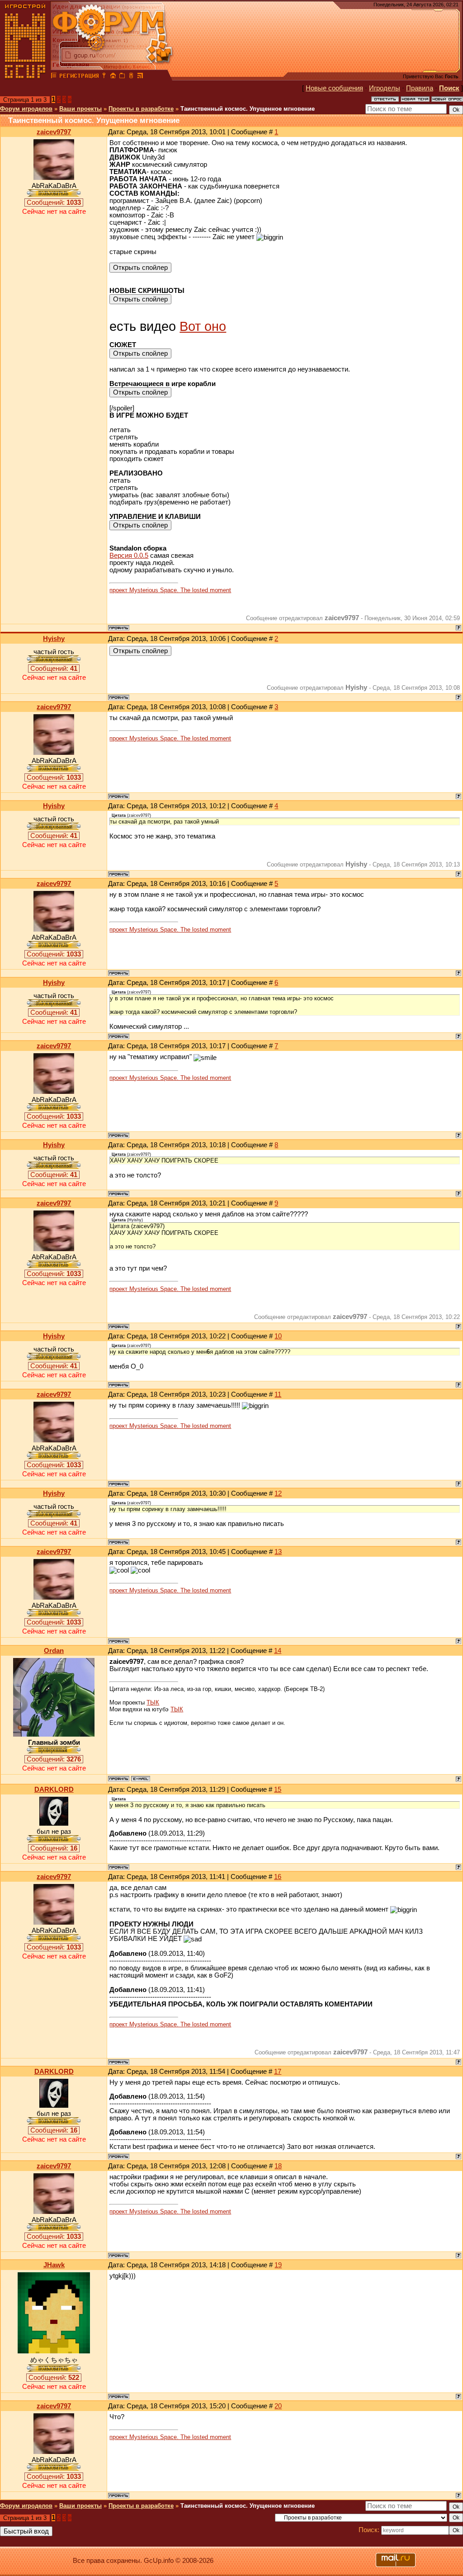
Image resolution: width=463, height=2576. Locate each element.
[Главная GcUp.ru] (25, 77)
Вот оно (203, 326)
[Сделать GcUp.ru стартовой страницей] (113, 77)
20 (278, 2406)
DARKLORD (54, 1790)
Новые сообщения (334, 88)
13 (278, 1552)
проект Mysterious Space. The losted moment (170, 590)
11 (278, 1394)
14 (278, 1651)
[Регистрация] (79, 77)
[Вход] (104, 77)
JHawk (54, 2265)
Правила (420, 88)
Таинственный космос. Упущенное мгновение (248, 109)
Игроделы (385, 88)
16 (278, 1877)
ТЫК (153, 1702)
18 (278, 2166)
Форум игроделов (26, 109)
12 (278, 1493)
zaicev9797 (54, 132)
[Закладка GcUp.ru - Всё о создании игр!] (122, 77)
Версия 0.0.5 (129, 556)
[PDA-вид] (131, 77)
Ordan (54, 1651)
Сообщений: (54, 203)
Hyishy (54, 639)
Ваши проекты (80, 109)
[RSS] (140, 77)
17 (278, 2072)
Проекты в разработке (141, 109)
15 (278, 1790)
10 (278, 1336)
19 (278, 2265)
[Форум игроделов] (54, 77)
